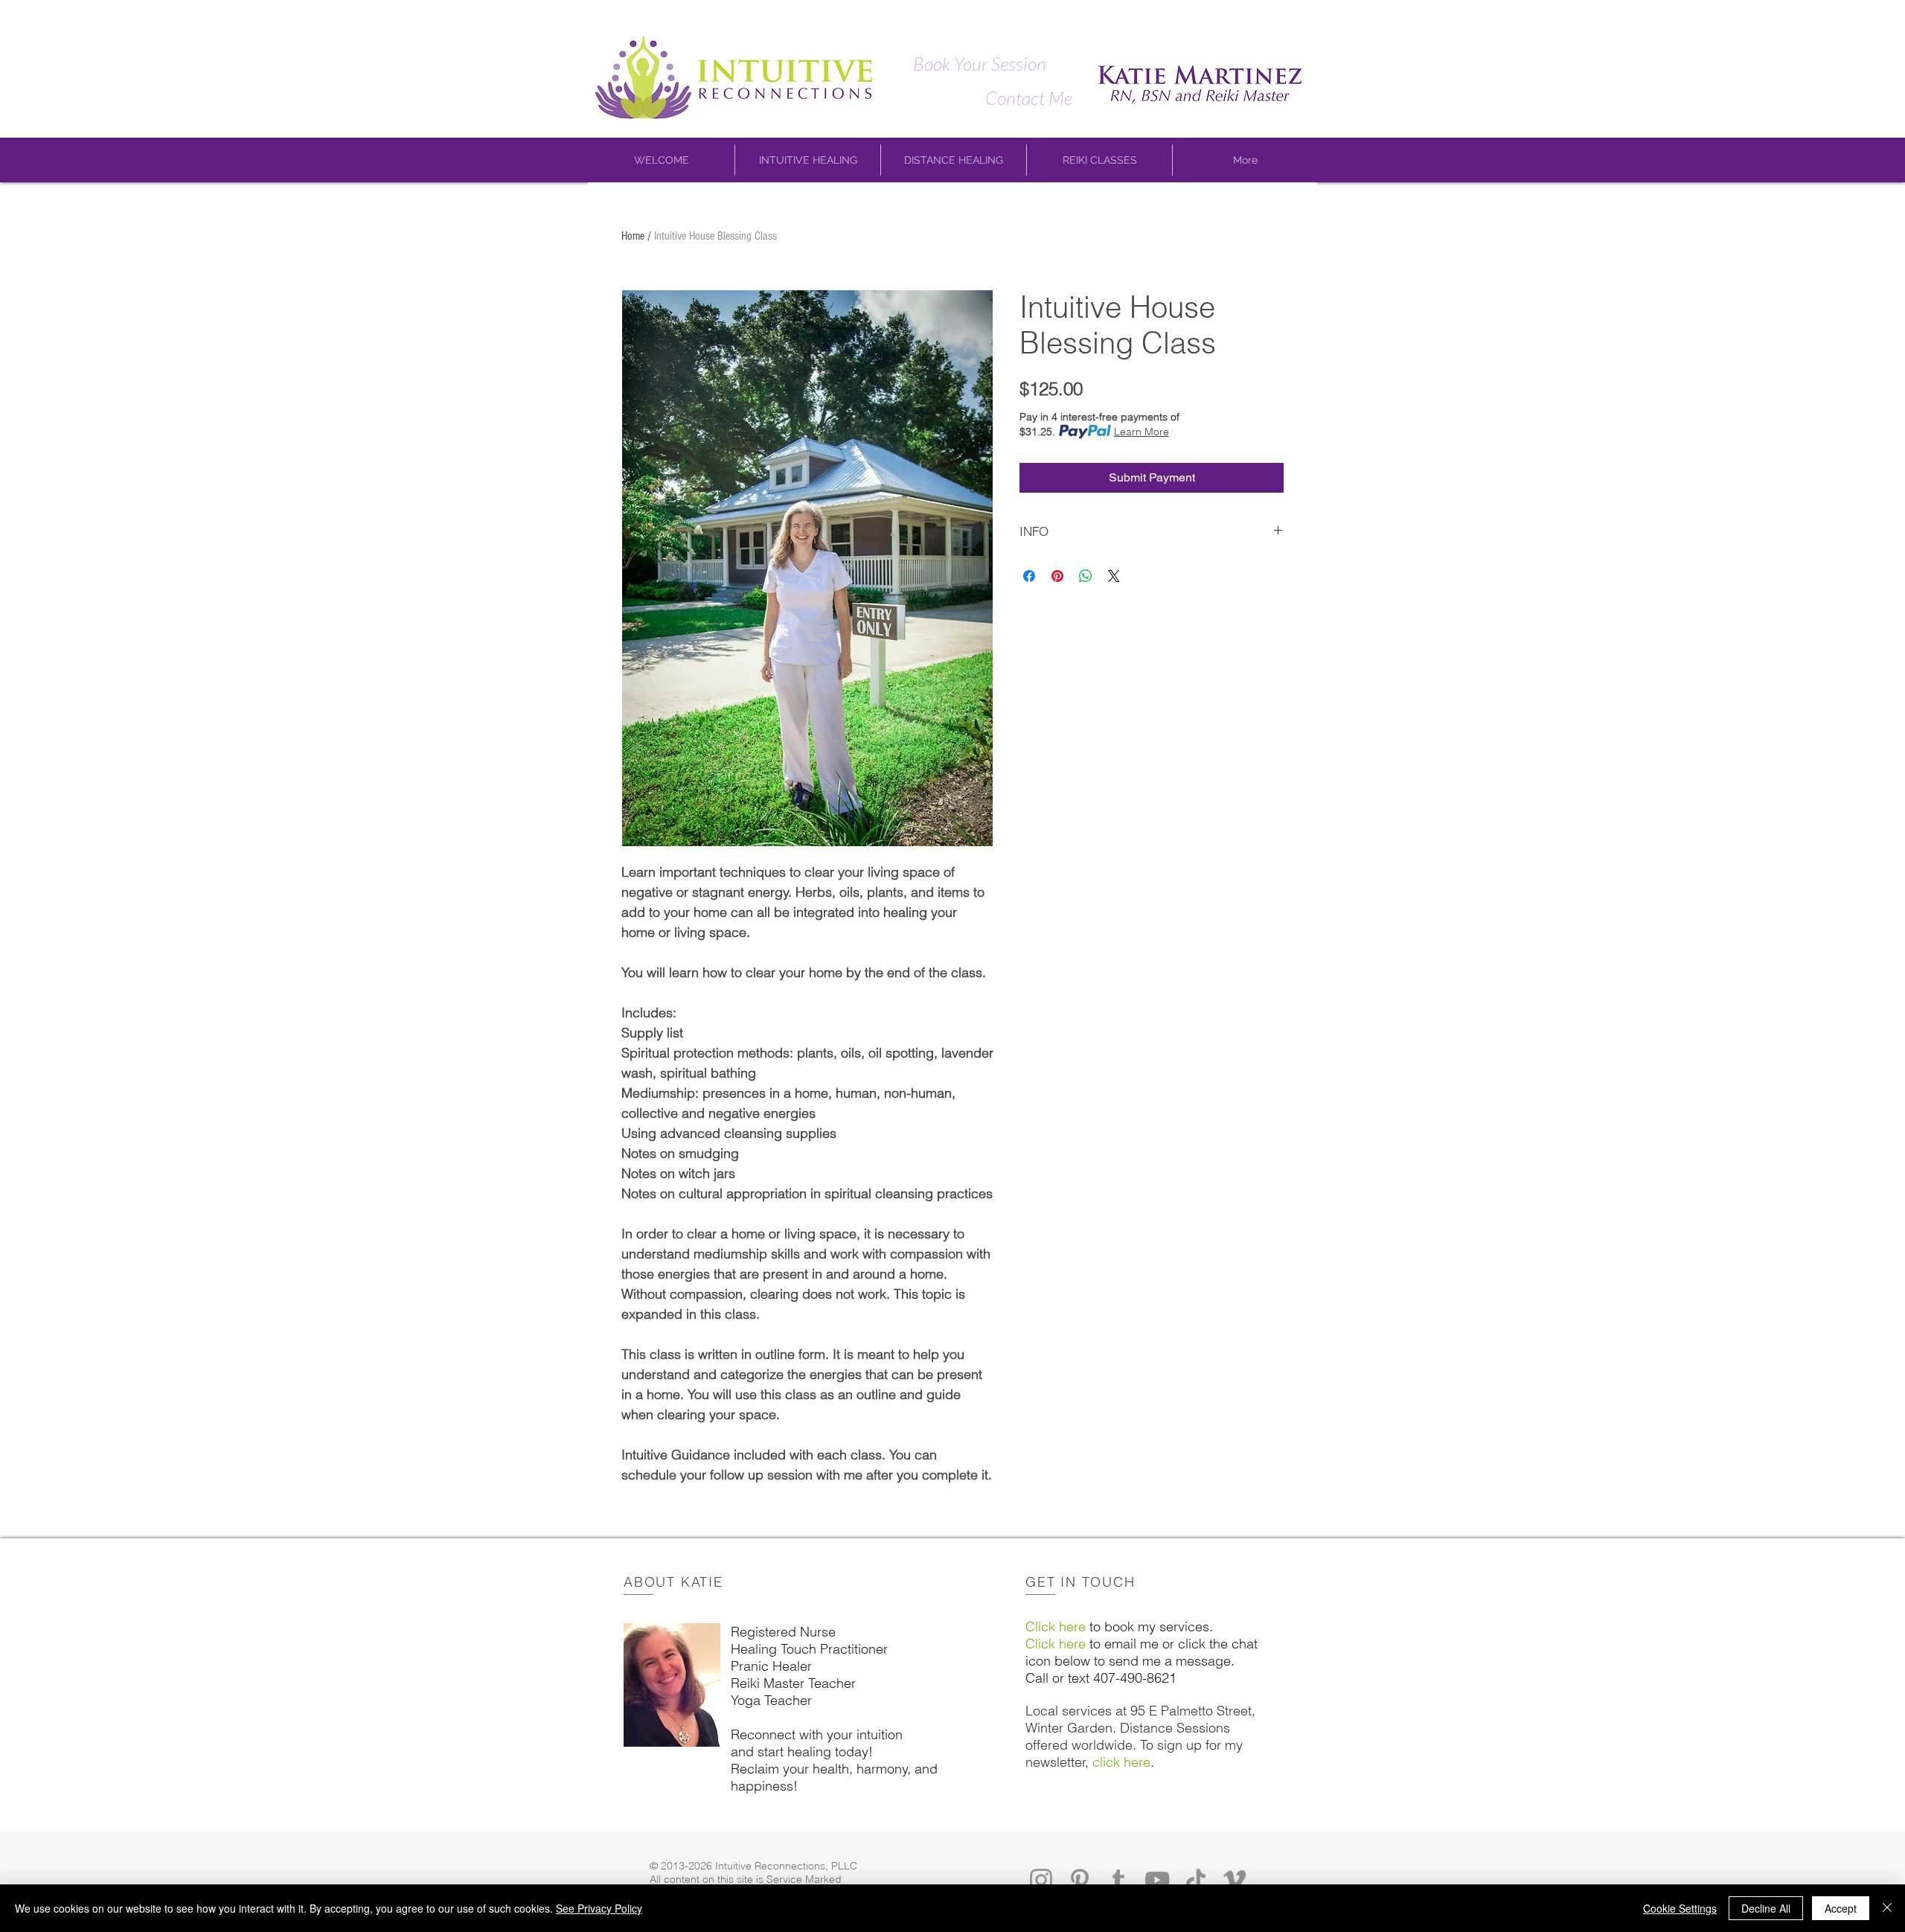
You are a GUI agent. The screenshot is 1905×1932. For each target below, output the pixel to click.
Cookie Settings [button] (1680, 1908)
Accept (1841, 1908)
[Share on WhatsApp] (1086, 576)
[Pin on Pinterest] (1057, 576)
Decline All (1766, 1908)
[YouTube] (1157, 1880)
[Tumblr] (1118, 1880)
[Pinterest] (1080, 1880)
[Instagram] (1041, 1880)
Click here (1056, 1626)
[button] (662, 160)
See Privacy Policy (599, 1908)
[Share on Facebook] (1029, 576)
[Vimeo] (1235, 1880)
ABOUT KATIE (673, 1582)
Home (633, 236)
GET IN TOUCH (1080, 1582)
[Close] (1887, 1908)
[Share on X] (1114, 576)
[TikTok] (1196, 1880)
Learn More (1142, 432)
